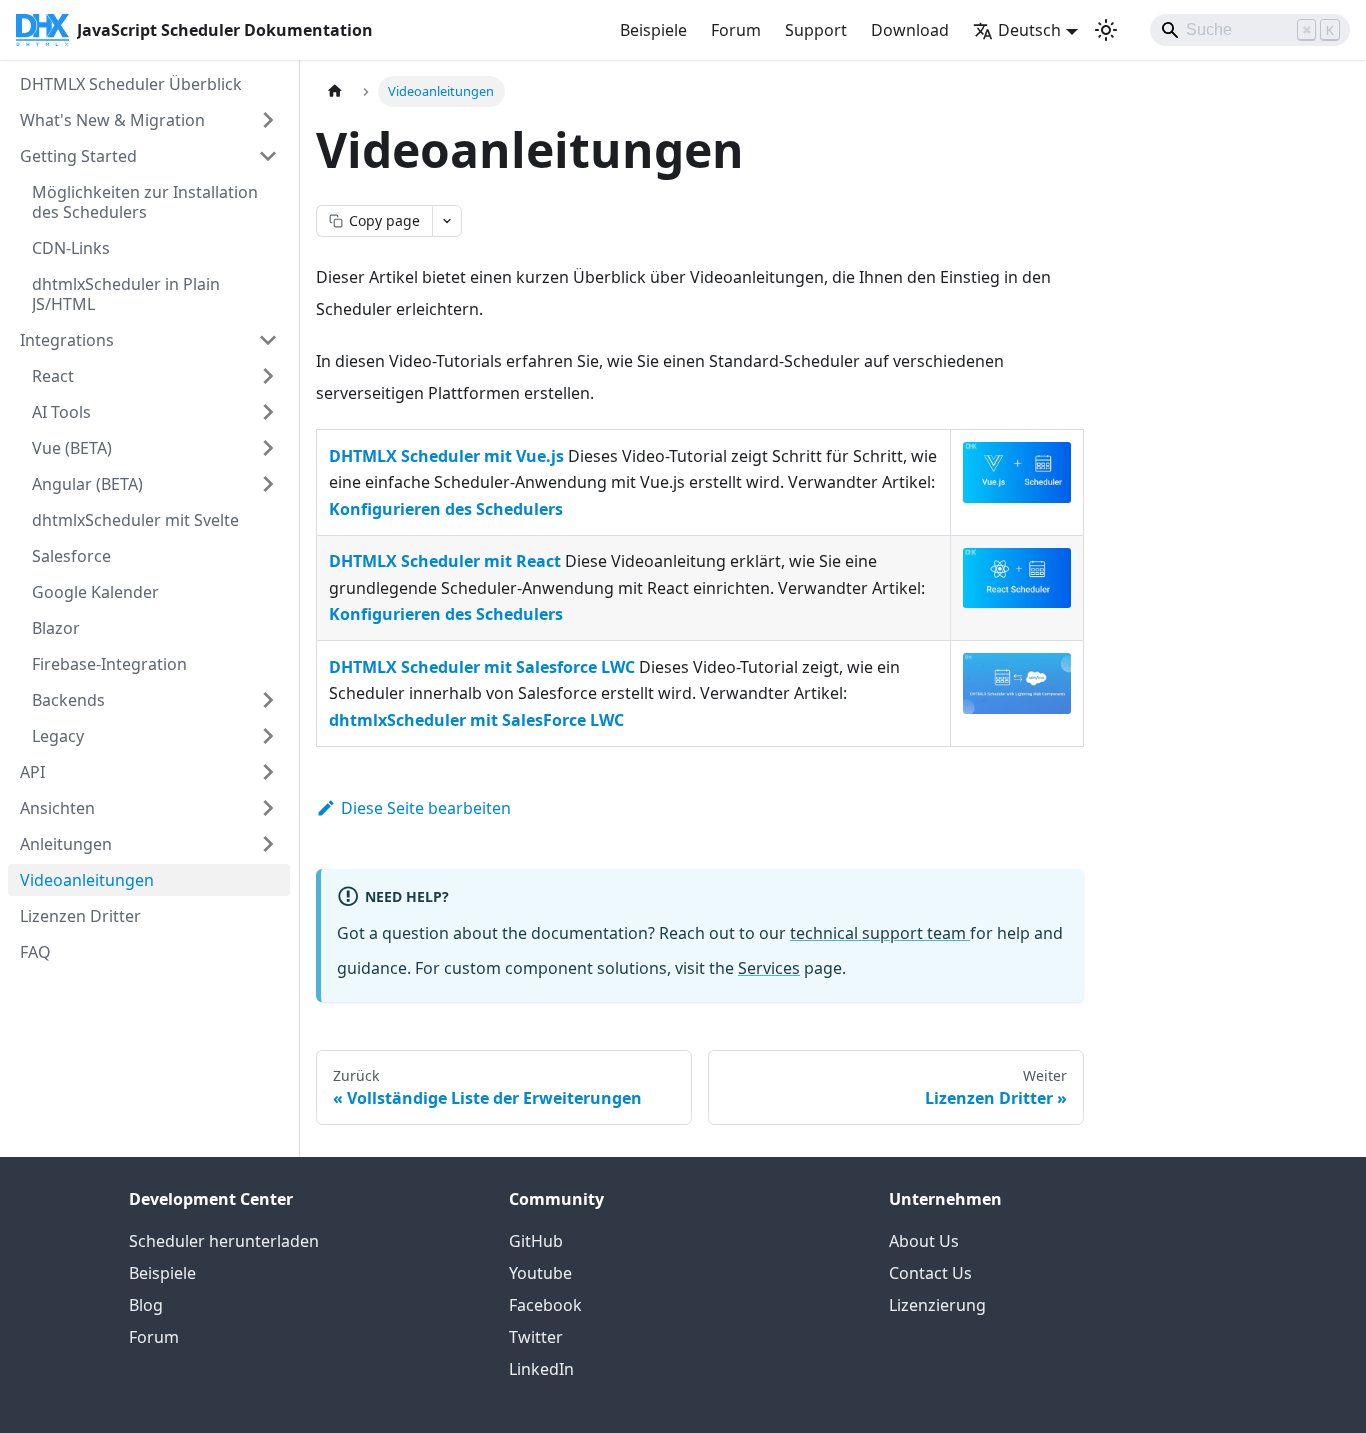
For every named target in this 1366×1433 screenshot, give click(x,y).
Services (769, 968)
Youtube (540, 1273)
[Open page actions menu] (447, 221)
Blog (146, 1305)
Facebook (545, 1305)
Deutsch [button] (1029, 30)
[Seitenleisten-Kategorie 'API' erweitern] (268, 772)
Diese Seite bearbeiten (426, 808)
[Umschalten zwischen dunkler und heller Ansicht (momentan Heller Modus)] (1106, 30)
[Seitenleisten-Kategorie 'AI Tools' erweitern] (268, 412)
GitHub (536, 1241)
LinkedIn (541, 1369)
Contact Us (930, 1273)
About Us (924, 1241)
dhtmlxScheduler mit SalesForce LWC (476, 720)
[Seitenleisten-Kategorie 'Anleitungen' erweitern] (268, 844)
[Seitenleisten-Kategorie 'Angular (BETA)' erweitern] (268, 484)
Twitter (536, 1337)
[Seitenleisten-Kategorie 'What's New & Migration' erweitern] (268, 120)
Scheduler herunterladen (224, 1241)
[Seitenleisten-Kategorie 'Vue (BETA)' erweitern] (268, 448)
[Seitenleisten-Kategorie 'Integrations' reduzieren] (268, 340)
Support (816, 30)
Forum (736, 30)
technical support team (880, 933)
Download (910, 30)
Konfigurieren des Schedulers (446, 509)
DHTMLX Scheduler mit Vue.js (446, 456)
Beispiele (653, 30)
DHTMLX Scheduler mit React (445, 561)
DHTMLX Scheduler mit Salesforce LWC (482, 667)
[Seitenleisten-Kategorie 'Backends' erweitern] (268, 700)
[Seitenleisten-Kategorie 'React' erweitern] (268, 376)
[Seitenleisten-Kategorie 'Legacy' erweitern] (268, 736)
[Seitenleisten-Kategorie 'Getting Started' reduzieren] (268, 156)
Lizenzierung (937, 1305)
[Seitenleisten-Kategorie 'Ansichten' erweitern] (268, 808)
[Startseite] (335, 91)
